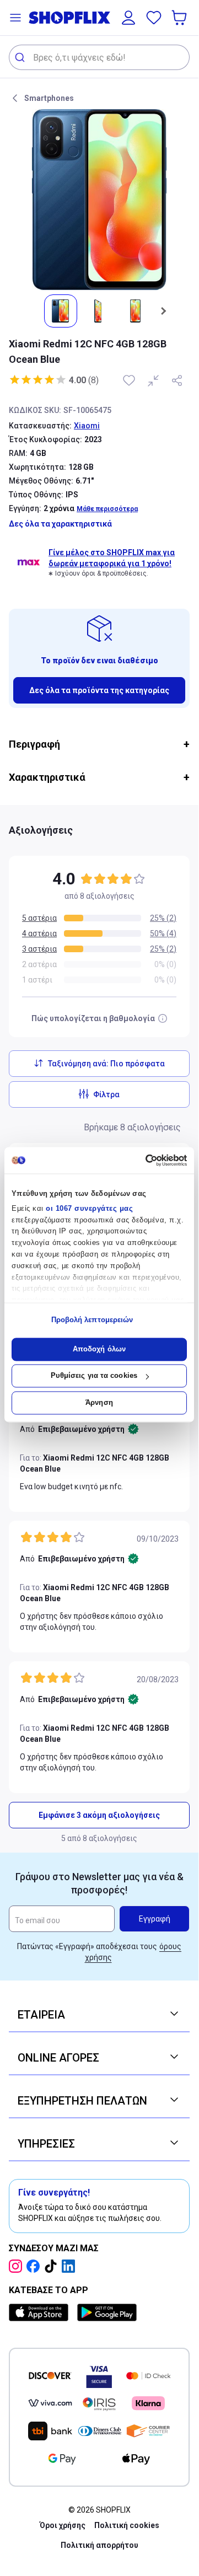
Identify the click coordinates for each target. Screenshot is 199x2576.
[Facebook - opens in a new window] (35, 2266)
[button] (15, 18)
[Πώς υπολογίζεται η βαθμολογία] (163, 1018)
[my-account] (128, 18)
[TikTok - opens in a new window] (53, 2266)
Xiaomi (87, 426)
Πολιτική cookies (127, 2525)
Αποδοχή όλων (99, 1349)
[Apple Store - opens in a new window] (41, 2312)
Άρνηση (99, 1402)
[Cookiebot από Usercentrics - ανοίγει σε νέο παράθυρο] (141, 1160)
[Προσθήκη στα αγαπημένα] (130, 380)
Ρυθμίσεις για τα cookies (94, 1376)
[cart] (180, 18)
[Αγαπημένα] (154, 18)
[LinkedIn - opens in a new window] (71, 2266)
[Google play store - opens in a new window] (107, 2312)
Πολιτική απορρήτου (99, 2545)
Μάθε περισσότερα (107, 509)
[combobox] (99, 57)
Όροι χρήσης (63, 2525)
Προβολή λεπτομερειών (92, 1320)
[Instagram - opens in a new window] (18, 2266)
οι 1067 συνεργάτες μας (89, 1208)
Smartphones (49, 98)
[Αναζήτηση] (21, 57)
